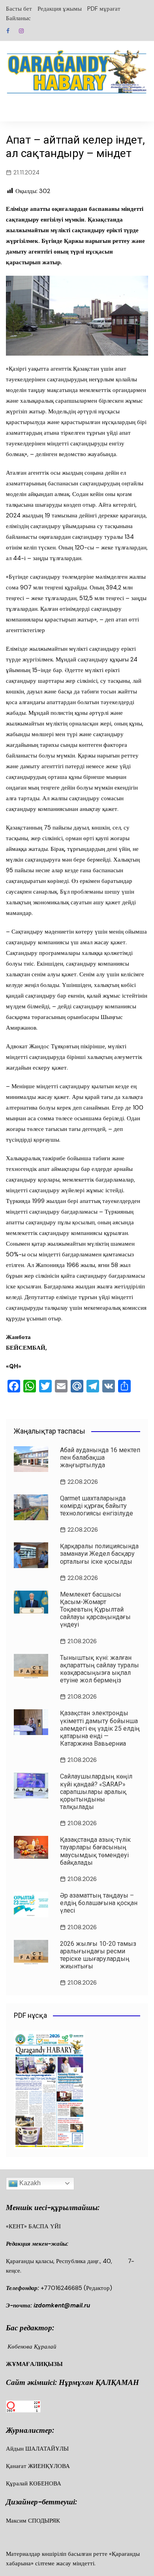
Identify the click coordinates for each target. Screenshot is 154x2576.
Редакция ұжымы (60, 9)
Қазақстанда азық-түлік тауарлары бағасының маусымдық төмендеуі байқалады (95, 1851)
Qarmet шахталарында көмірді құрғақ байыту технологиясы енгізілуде (97, 1506)
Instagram (21, 31)
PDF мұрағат (104, 9)
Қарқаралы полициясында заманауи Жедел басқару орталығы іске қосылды (99, 1554)
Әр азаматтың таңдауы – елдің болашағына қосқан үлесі (99, 1903)
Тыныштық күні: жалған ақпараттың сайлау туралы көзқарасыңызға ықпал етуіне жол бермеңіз (100, 1669)
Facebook (8, 31)
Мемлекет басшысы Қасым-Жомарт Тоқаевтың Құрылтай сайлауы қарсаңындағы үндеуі (95, 1610)
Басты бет (19, 9)
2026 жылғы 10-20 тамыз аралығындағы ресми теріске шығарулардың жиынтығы (98, 1955)
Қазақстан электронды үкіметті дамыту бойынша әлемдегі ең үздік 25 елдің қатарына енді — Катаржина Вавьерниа (100, 1728)
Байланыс (18, 18)
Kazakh (29, 2183)
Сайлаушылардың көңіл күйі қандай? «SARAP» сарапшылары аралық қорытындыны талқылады (96, 1792)
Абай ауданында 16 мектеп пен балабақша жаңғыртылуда (100, 1458)
